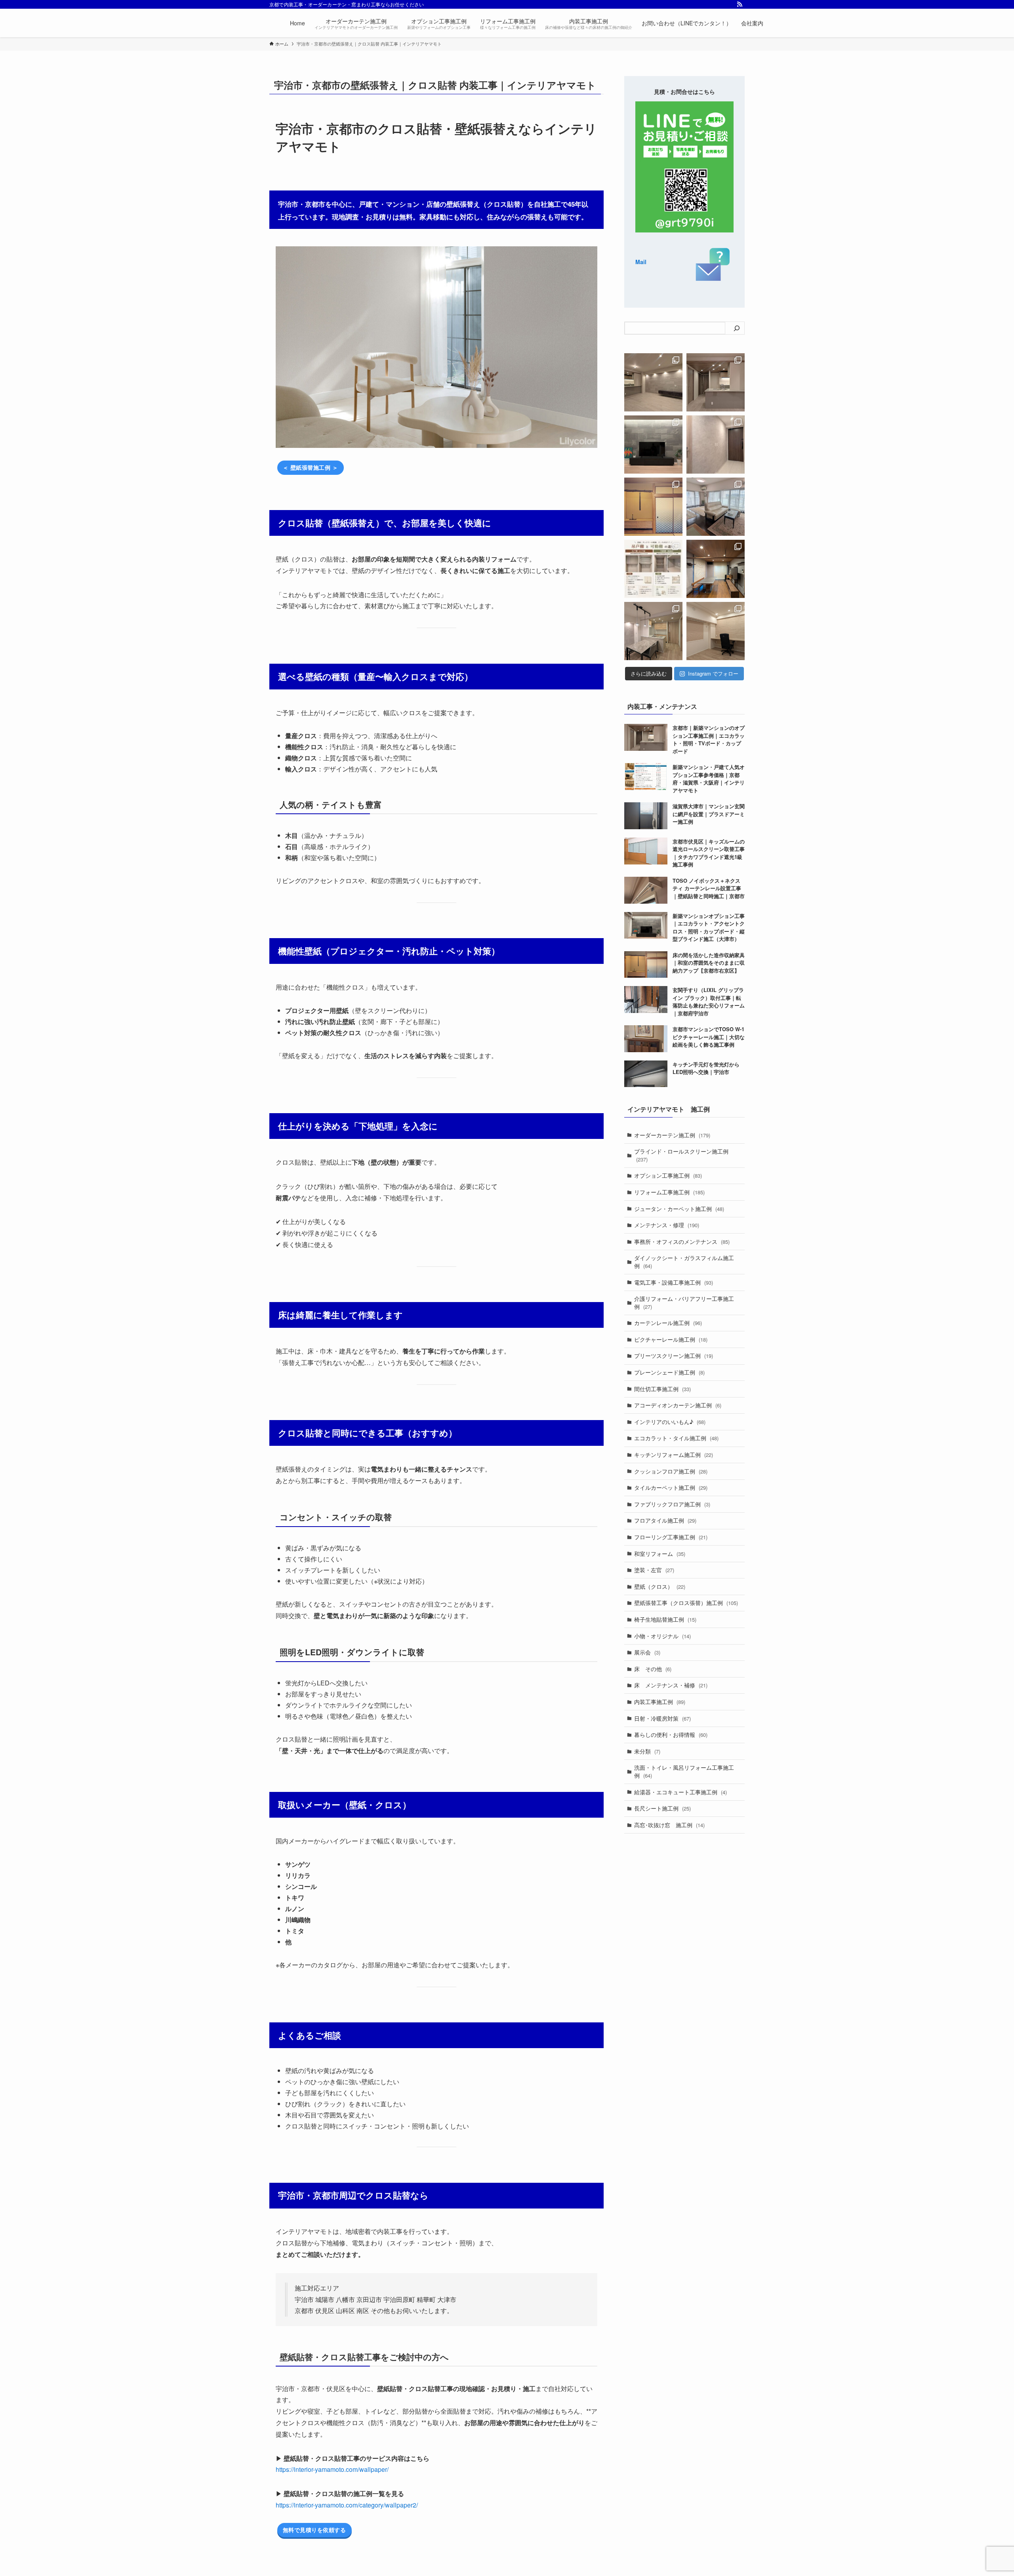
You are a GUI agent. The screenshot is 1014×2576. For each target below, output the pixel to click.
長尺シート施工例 (662, 1808)
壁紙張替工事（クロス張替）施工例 (686, 1603)
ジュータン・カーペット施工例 (679, 1209)
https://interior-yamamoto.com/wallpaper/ (332, 2469)
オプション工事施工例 (668, 1175)
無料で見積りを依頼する (314, 2530)
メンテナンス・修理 (667, 1225)
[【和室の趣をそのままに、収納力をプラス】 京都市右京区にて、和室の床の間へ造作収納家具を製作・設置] (653, 507)
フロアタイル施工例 (665, 1520)
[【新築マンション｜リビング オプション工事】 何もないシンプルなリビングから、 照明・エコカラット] (653, 382)
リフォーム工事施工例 (669, 1192)
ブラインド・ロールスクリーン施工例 (681, 1155)
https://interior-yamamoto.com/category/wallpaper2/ (347, 2505)
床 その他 (653, 1669)
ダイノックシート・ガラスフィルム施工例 (684, 1262)
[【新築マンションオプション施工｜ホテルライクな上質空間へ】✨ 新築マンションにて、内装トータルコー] (653, 445)
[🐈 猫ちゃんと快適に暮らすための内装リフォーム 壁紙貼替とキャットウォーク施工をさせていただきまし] (716, 569)
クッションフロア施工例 (671, 1471)
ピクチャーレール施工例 (671, 1339)
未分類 (647, 1751)
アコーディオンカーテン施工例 (678, 1405)
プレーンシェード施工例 (669, 1372)
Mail (641, 262)
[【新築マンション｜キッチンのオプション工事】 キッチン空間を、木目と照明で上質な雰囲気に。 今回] (716, 382)
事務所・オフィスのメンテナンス (682, 1241)
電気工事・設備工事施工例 (674, 1282)
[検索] (737, 328)
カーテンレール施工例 (668, 1323)
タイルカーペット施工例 (671, 1487)
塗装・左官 (654, 1570)
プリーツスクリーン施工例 (674, 1356)
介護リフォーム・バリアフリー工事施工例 (684, 1302)
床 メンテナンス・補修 (671, 1685)
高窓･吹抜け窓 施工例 (669, 1825)
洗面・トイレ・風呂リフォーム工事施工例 (684, 1771)
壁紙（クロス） (660, 1586)
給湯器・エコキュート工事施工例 (680, 1792)
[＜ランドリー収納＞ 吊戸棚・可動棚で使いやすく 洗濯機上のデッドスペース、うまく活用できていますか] (653, 569)
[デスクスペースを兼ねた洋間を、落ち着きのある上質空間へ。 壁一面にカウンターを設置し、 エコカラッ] (716, 631)
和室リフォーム (660, 1554)
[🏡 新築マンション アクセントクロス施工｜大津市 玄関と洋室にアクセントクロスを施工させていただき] (716, 445)
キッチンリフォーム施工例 (674, 1455)
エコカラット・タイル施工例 (676, 1438)
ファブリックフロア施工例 (672, 1504)
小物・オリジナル (662, 1636)
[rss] (740, 4)
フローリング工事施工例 (671, 1537)
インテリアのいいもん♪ (670, 1422)
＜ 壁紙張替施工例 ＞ (311, 467)
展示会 (647, 1652)
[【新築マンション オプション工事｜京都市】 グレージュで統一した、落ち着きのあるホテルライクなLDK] (653, 631)
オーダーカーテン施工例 (672, 1135)
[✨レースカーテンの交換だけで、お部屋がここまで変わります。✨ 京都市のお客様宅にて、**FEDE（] (716, 507)
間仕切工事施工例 (662, 1389)
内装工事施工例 (660, 1702)
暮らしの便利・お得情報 (671, 1734)
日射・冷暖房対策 (662, 1718)
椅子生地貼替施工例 (665, 1619)
